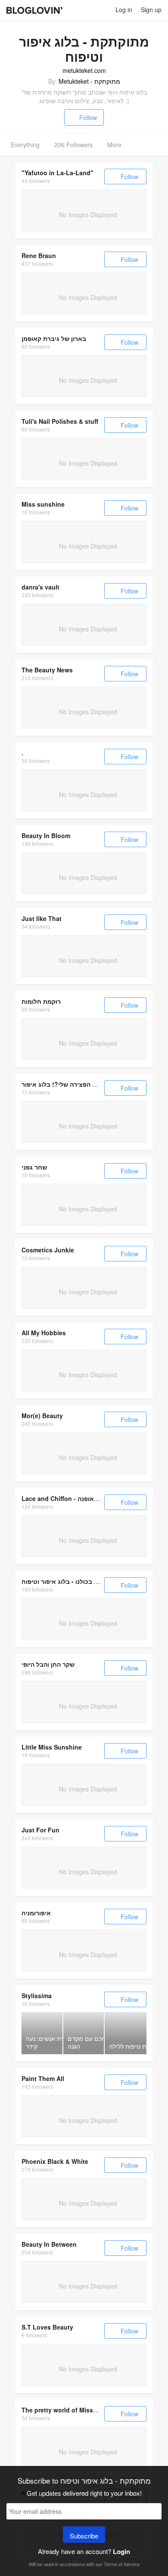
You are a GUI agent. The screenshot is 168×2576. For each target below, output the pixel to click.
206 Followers (73, 145)
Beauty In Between (49, 2244)
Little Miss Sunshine (52, 1747)
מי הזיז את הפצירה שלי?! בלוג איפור (71, 1084)
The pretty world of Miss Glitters (69, 2410)
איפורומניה (36, 1913)
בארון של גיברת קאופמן (54, 338)
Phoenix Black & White (55, 2161)
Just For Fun (40, 1830)
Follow (88, 117)
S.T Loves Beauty (47, 2327)
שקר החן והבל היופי (48, 1664)
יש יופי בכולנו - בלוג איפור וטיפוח (66, 1581)
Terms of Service (122, 2564)
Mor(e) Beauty (42, 1416)
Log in (124, 9)
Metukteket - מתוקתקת (89, 81)
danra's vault (40, 587)
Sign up (151, 9)
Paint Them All (43, 2078)
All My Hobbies (44, 1333)
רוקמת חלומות (41, 1001)
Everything (25, 145)
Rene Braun (39, 255)
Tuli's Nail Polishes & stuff (60, 421)
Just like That (42, 918)
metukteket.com (84, 70)
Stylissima (37, 1996)
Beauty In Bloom (46, 836)
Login (121, 2551)
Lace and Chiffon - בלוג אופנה (65, 1498)
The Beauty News (47, 670)
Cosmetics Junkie (48, 1250)
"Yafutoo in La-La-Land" (58, 173)
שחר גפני (34, 1167)
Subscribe (84, 2536)
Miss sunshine (43, 504)
